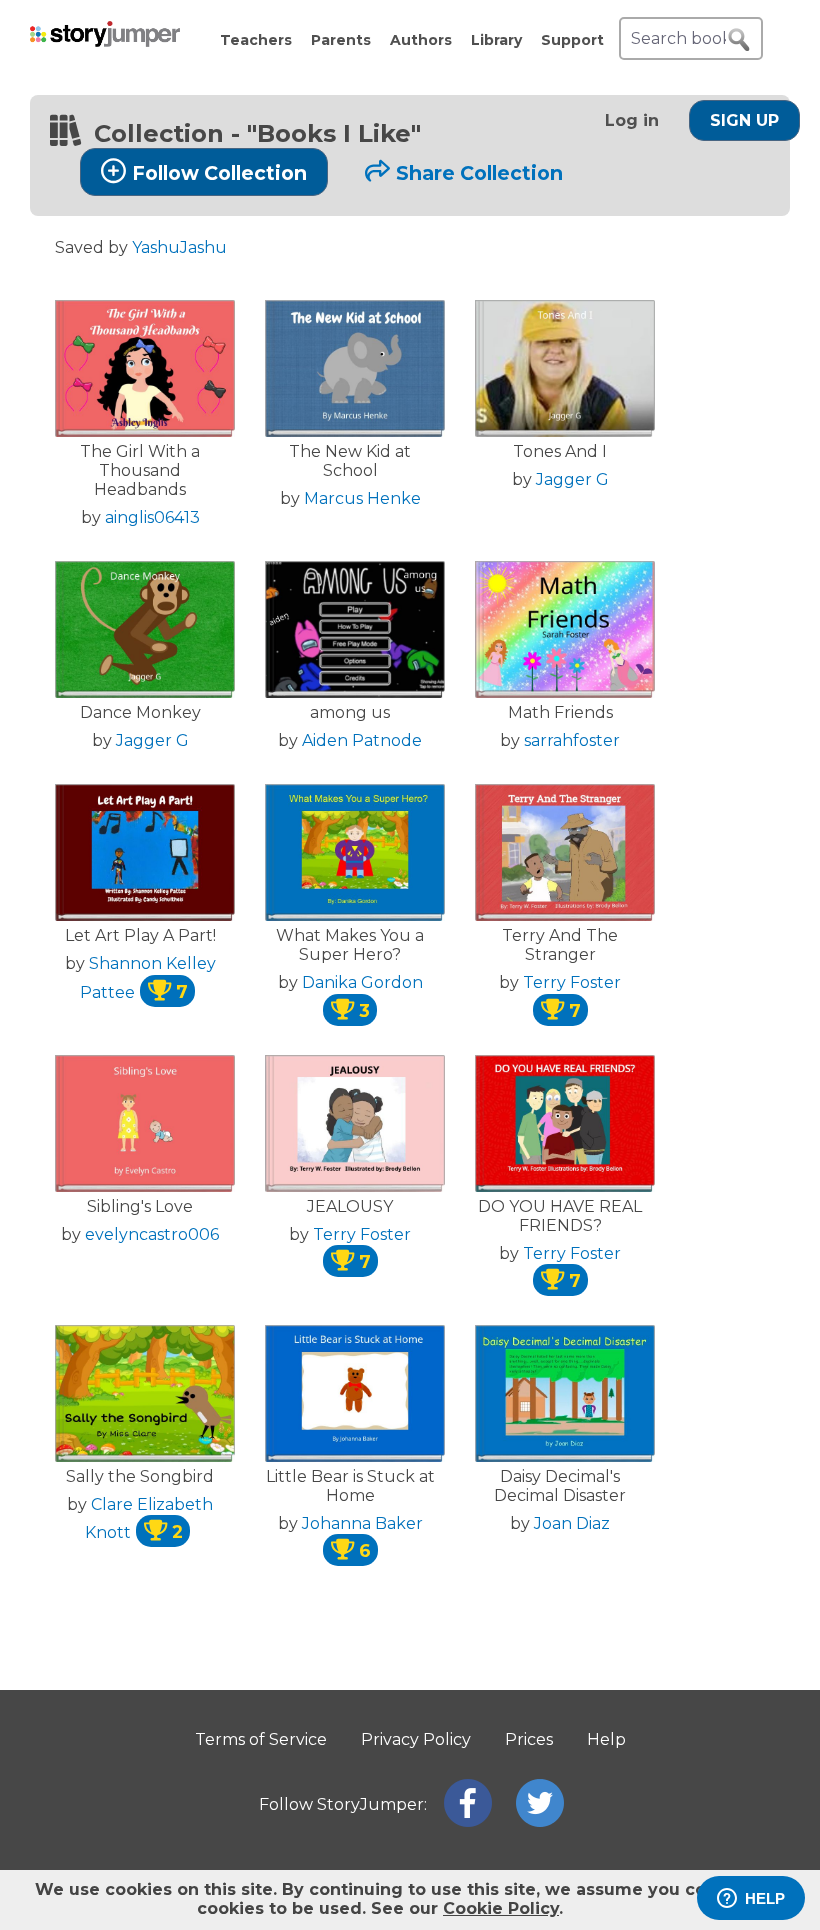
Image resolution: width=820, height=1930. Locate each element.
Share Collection (479, 173)
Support (572, 40)
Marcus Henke (362, 498)
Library (496, 40)
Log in (632, 120)
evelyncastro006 (152, 1234)
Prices (529, 1739)
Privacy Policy (416, 1739)
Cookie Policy (501, 1908)
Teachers (256, 40)
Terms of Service (261, 1739)
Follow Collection (219, 173)
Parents (341, 40)
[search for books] (739, 40)
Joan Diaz (572, 1523)
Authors (421, 40)
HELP (765, 1898)
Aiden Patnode (362, 740)
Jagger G (572, 479)
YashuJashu (179, 247)
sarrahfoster (572, 740)
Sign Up (744, 120)
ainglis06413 (152, 517)
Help (606, 1739)
